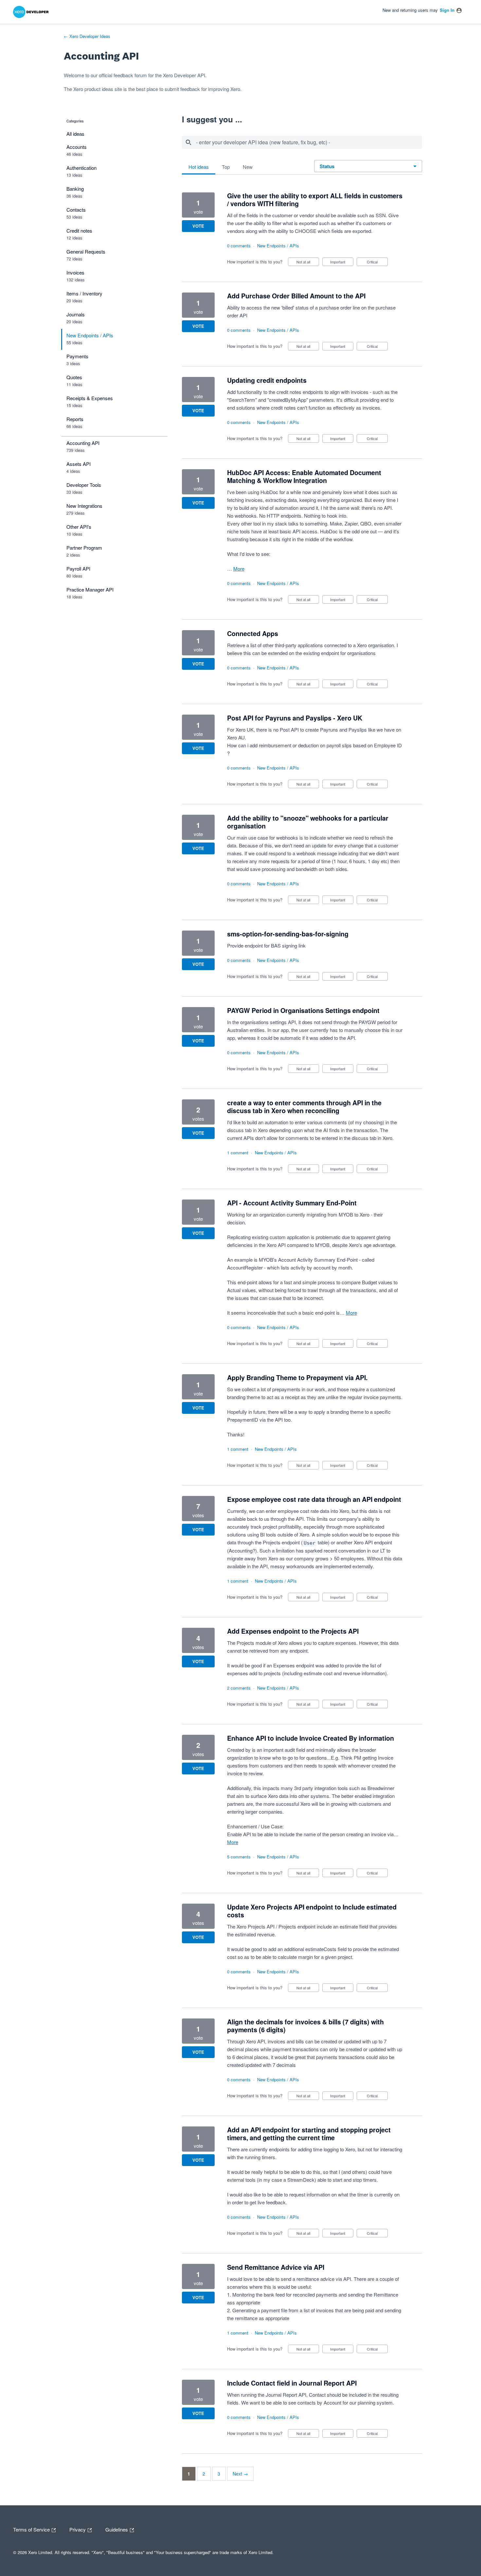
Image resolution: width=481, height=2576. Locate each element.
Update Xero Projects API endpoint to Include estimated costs (312, 1911)
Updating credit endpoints (267, 380)
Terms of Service (32, 2529)
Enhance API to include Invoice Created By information (311, 1738)
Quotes (74, 377)
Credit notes (79, 231)
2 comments (239, 1688)
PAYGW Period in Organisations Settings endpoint (303, 1010)
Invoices (75, 272)
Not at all (308, 263)
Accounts (77, 147)
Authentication (81, 168)
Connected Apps (253, 633)
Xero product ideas (93, 89)
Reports (75, 419)
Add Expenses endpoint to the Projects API (293, 1631)
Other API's (79, 527)
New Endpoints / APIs (90, 335)
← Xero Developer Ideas (87, 36)
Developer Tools (84, 485)
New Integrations (84, 506)
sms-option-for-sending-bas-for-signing (288, 934)
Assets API (79, 464)
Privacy (78, 2529)
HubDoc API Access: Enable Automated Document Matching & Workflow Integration (304, 476)
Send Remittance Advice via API (276, 2267)
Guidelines (117, 2529)
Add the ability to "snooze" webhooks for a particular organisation (308, 822)
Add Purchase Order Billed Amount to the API (296, 296)
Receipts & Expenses (90, 398)
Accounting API (83, 443)
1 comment (238, 1153)
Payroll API (78, 568)
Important (342, 263)
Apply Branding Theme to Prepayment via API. (297, 1377)
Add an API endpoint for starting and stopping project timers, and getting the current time (309, 2134)
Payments (77, 356)
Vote (198, 226)
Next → (240, 2474)
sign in (447, 10)
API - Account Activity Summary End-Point (292, 1203)
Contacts (76, 210)
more (239, 568)
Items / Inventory (84, 293)
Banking (75, 189)
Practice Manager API (90, 589)
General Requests (86, 251)
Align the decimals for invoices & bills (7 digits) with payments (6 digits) (305, 2026)
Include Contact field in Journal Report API (292, 2383)
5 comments (239, 1857)
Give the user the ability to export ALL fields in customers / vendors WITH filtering (315, 200)
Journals (76, 314)
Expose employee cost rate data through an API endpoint (314, 1499)
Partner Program (84, 548)
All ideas (75, 134)
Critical (377, 263)
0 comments (239, 246)
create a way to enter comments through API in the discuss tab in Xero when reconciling (304, 1107)
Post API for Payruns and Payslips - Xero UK (295, 718)
